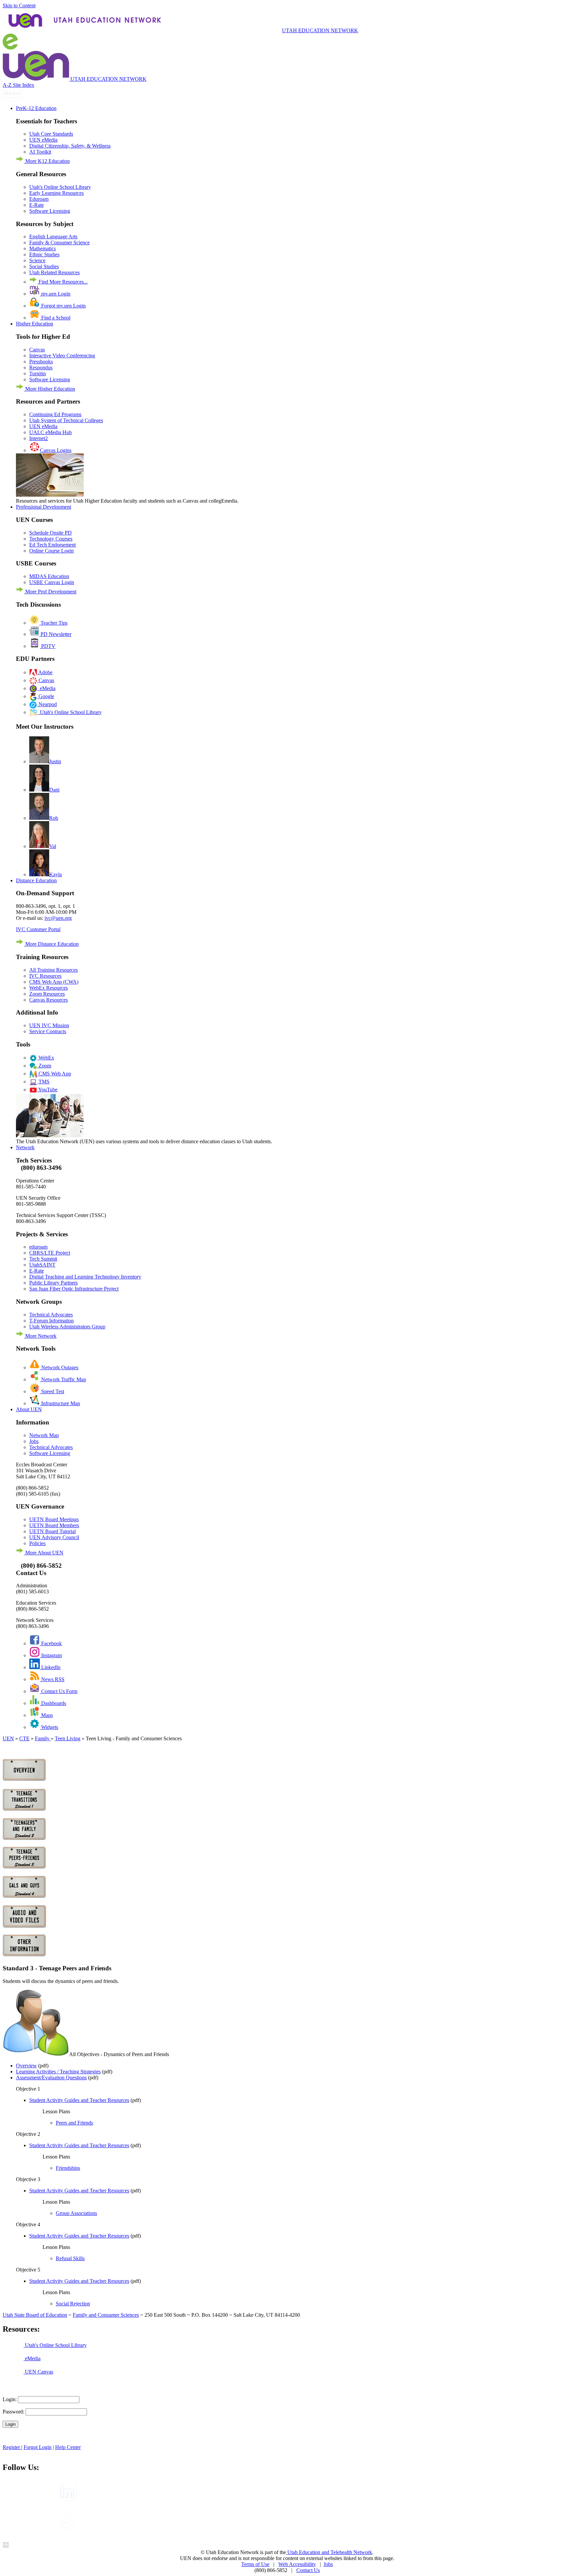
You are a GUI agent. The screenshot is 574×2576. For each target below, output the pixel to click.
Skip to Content (19, 5)
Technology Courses (51, 539)
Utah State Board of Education (35, 2315)
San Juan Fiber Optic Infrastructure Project (74, 1289)
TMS (43, 1082)
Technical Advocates (51, 1315)
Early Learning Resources (56, 193)
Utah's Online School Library (60, 187)
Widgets (49, 1727)
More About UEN (44, 1553)
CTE (24, 1738)
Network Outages (59, 1367)
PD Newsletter (55, 634)
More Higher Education (49, 389)
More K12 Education (47, 161)
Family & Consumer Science (59, 243)
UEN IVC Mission (49, 1025)
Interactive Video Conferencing (62, 356)
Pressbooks (41, 362)
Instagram (51, 1655)
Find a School (55, 318)
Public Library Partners (53, 1283)
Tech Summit (43, 1259)
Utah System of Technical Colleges (66, 420)
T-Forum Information (51, 1321)
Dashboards (53, 1703)
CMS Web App (54, 1074)
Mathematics (43, 248)
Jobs (34, 1441)
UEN (8, 1738)
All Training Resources (53, 970)
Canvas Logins (56, 450)
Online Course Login (51, 551)
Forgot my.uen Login (63, 306)
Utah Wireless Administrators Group (67, 1327)
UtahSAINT (42, 1265)
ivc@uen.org (58, 918)
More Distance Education (51, 944)
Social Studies (44, 266)
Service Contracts (48, 1031)
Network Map (44, 1435)
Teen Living (68, 1738)
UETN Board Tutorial (52, 1531)
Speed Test (52, 1391)
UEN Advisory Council (54, 1537)
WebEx (46, 1058)
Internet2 (39, 438)
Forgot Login (38, 2447)
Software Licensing (50, 211)
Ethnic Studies (44, 254)
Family (43, 1738)
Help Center (68, 2447)
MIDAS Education (49, 576)
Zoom (44, 1066)
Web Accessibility (297, 2564)
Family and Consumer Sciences (106, 2315)
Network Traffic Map (63, 1379)
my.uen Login (55, 294)
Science (37, 260)
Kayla (55, 874)
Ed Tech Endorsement (52, 545)
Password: (13, 2412)
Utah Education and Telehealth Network (329, 2552)
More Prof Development (50, 592)
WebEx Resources (48, 988)
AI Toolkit (40, 152)
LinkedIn (50, 1667)
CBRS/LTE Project (50, 1253)
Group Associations (76, 2213)
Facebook (51, 1643)
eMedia (46, 688)
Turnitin (38, 373)
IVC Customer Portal (38, 929)
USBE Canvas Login (52, 582)
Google (46, 696)
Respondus (41, 368)
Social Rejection (73, 2304)
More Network (40, 1336)
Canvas (37, 350)
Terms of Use (255, 2564)
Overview (26, 2066)
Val (53, 846)
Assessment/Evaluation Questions (51, 2078)
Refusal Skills (70, 2258)
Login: (10, 2399)
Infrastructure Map (60, 1403)
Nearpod (47, 704)
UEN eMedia (43, 140)
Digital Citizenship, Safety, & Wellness (70, 146)
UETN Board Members (54, 1525)
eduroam (38, 1247)
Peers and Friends (74, 2123)
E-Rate (37, 205)
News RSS (52, 1679)
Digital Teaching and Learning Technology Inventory (85, 1277)
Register (12, 2447)
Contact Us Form (59, 1691)
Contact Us (308, 2570)
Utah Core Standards (51, 134)
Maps (46, 1715)
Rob (54, 818)
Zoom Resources (47, 994)
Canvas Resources (48, 1000)
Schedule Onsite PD (50, 533)
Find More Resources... (62, 282)
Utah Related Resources (54, 272)
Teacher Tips (53, 623)
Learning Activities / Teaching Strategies (58, 2072)
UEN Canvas (38, 2372)
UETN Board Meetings (54, 1519)
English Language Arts (53, 237)
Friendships (68, 2168)
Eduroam (39, 199)
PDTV (48, 646)
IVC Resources (45, 976)
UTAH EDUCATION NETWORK (320, 30)
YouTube (47, 1090)
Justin (55, 761)
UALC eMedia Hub (50, 432)
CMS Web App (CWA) (54, 982)
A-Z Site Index (18, 85)
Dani (54, 790)
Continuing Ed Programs (55, 414)
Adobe (45, 672)
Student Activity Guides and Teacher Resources (79, 2100)
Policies (37, 1543)
